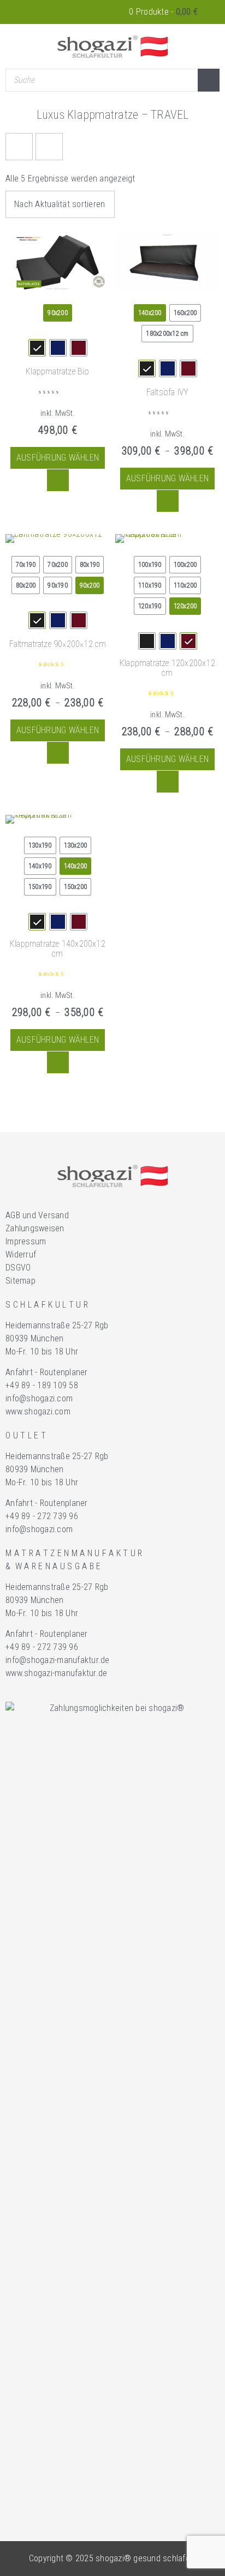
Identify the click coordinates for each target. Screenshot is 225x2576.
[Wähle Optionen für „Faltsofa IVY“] (168, 501)
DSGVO (18, 1268)
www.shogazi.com (38, 1411)
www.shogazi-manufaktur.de (56, 1673)
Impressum (26, 1241)
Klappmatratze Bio (57, 371)
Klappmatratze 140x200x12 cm (58, 949)
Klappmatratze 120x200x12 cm (167, 668)
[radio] (58, 313)
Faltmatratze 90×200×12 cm (58, 644)
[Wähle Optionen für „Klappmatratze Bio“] (58, 480)
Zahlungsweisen (35, 1228)
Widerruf (21, 1254)
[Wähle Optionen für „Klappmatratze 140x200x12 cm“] (58, 1062)
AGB (13, 1215)
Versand (54, 1215)
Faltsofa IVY (167, 392)
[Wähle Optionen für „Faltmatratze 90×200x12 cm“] (58, 753)
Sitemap (20, 1281)
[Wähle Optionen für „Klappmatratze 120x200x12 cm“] (168, 782)
